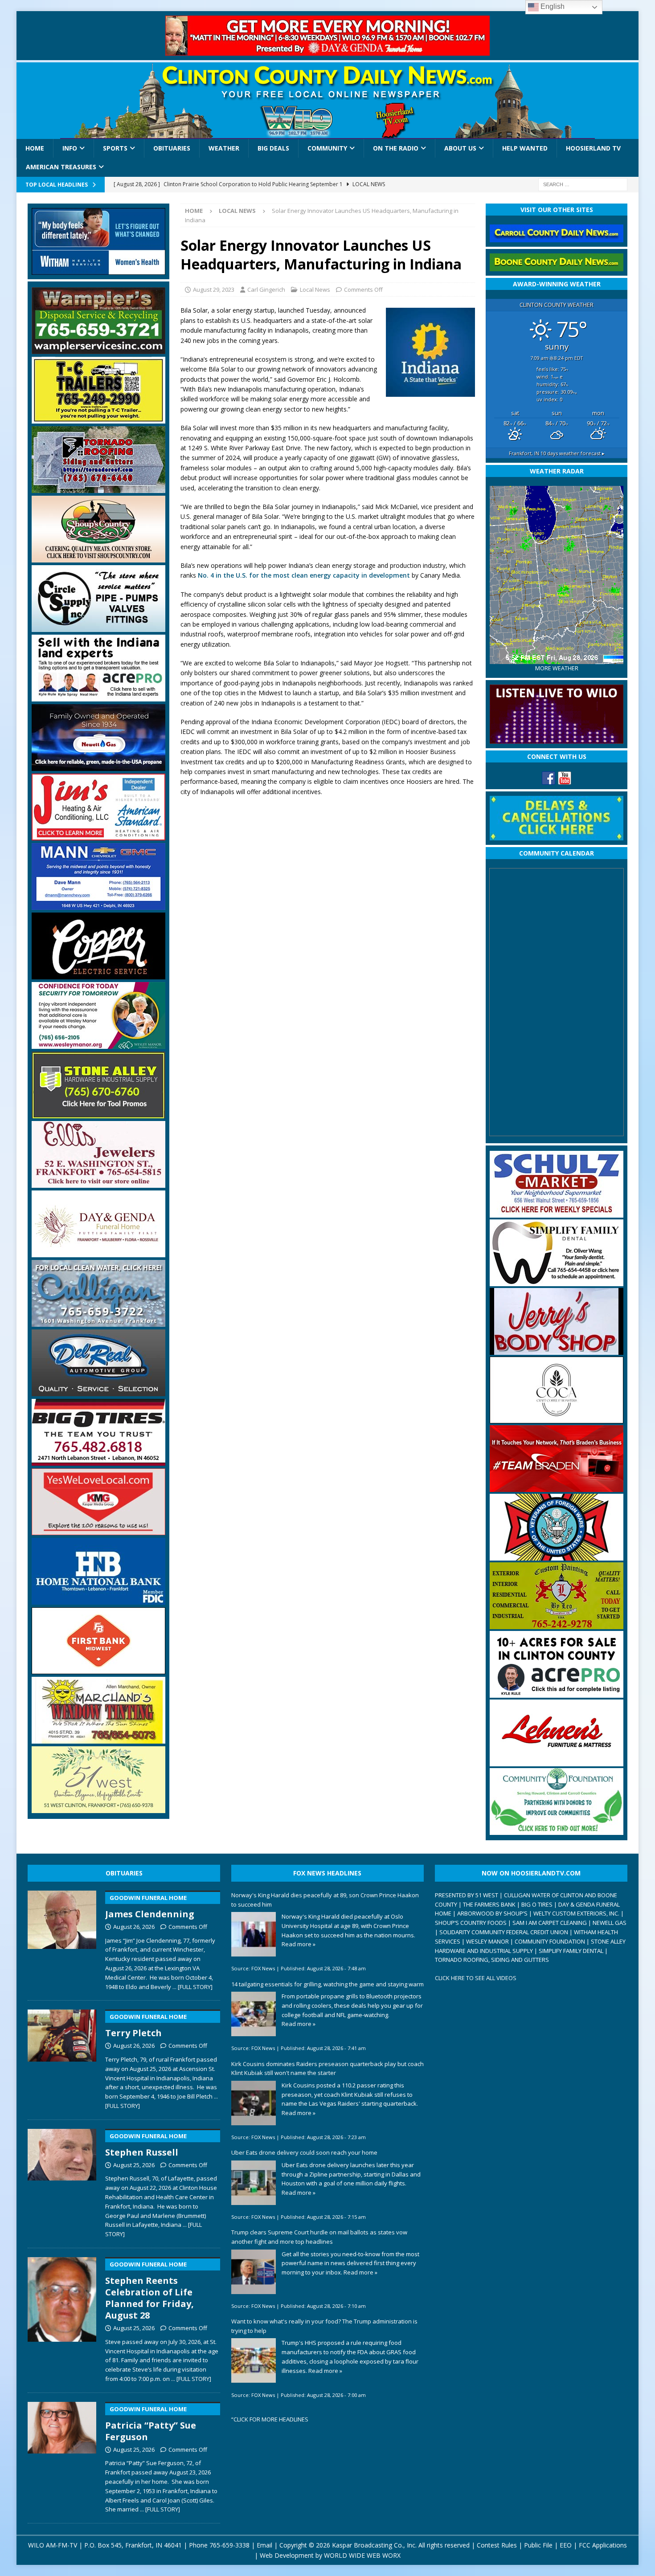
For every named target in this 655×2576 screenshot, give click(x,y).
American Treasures (61, 167)
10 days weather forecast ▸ (557, 453)
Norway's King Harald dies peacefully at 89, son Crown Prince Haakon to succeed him (325, 1900)
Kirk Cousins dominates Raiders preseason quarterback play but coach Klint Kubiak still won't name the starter (327, 2069)
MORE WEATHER (557, 668)
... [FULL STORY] (192, 1987)
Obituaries (172, 148)
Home (35, 148)
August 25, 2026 (134, 2165)
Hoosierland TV (593, 148)
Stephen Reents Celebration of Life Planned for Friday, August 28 (149, 2291)
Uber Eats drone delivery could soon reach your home (304, 2152)
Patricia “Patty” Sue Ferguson (151, 2424)
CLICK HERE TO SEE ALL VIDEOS (476, 1978)
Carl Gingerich (266, 289)
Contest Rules (497, 2545)
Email (264, 2545)
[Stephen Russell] (62, 2182)
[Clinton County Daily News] (328, 101)
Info (70, 148)
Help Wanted (525, 148)
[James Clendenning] (62, 1939)
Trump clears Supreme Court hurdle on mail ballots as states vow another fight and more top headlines (319, 2237)
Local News (315, 289)
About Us (460, 148)
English (552, 6)
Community (327, 148)
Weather (224, 148)
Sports (115, 148)
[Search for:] (583, 184)
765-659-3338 (229, 2545)
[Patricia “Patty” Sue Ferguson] (62, 2456)
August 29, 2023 (214, 289)
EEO (566, 2545)
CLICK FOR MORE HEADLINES (271, 2419)
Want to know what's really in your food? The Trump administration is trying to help (324, 2326)
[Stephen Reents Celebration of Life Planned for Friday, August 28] (62, 2318)
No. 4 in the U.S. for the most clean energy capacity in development (304, 575)
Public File (538, 2545)
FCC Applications (603, 2545)
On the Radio (396, 148)
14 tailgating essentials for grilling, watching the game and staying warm (327, 1984)
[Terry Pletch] (62, 2058)
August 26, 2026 (134, 1927)
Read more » (299, 1944)
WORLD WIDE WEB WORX (362, 2555)
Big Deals (273, 148)
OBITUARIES (124, 1873)
